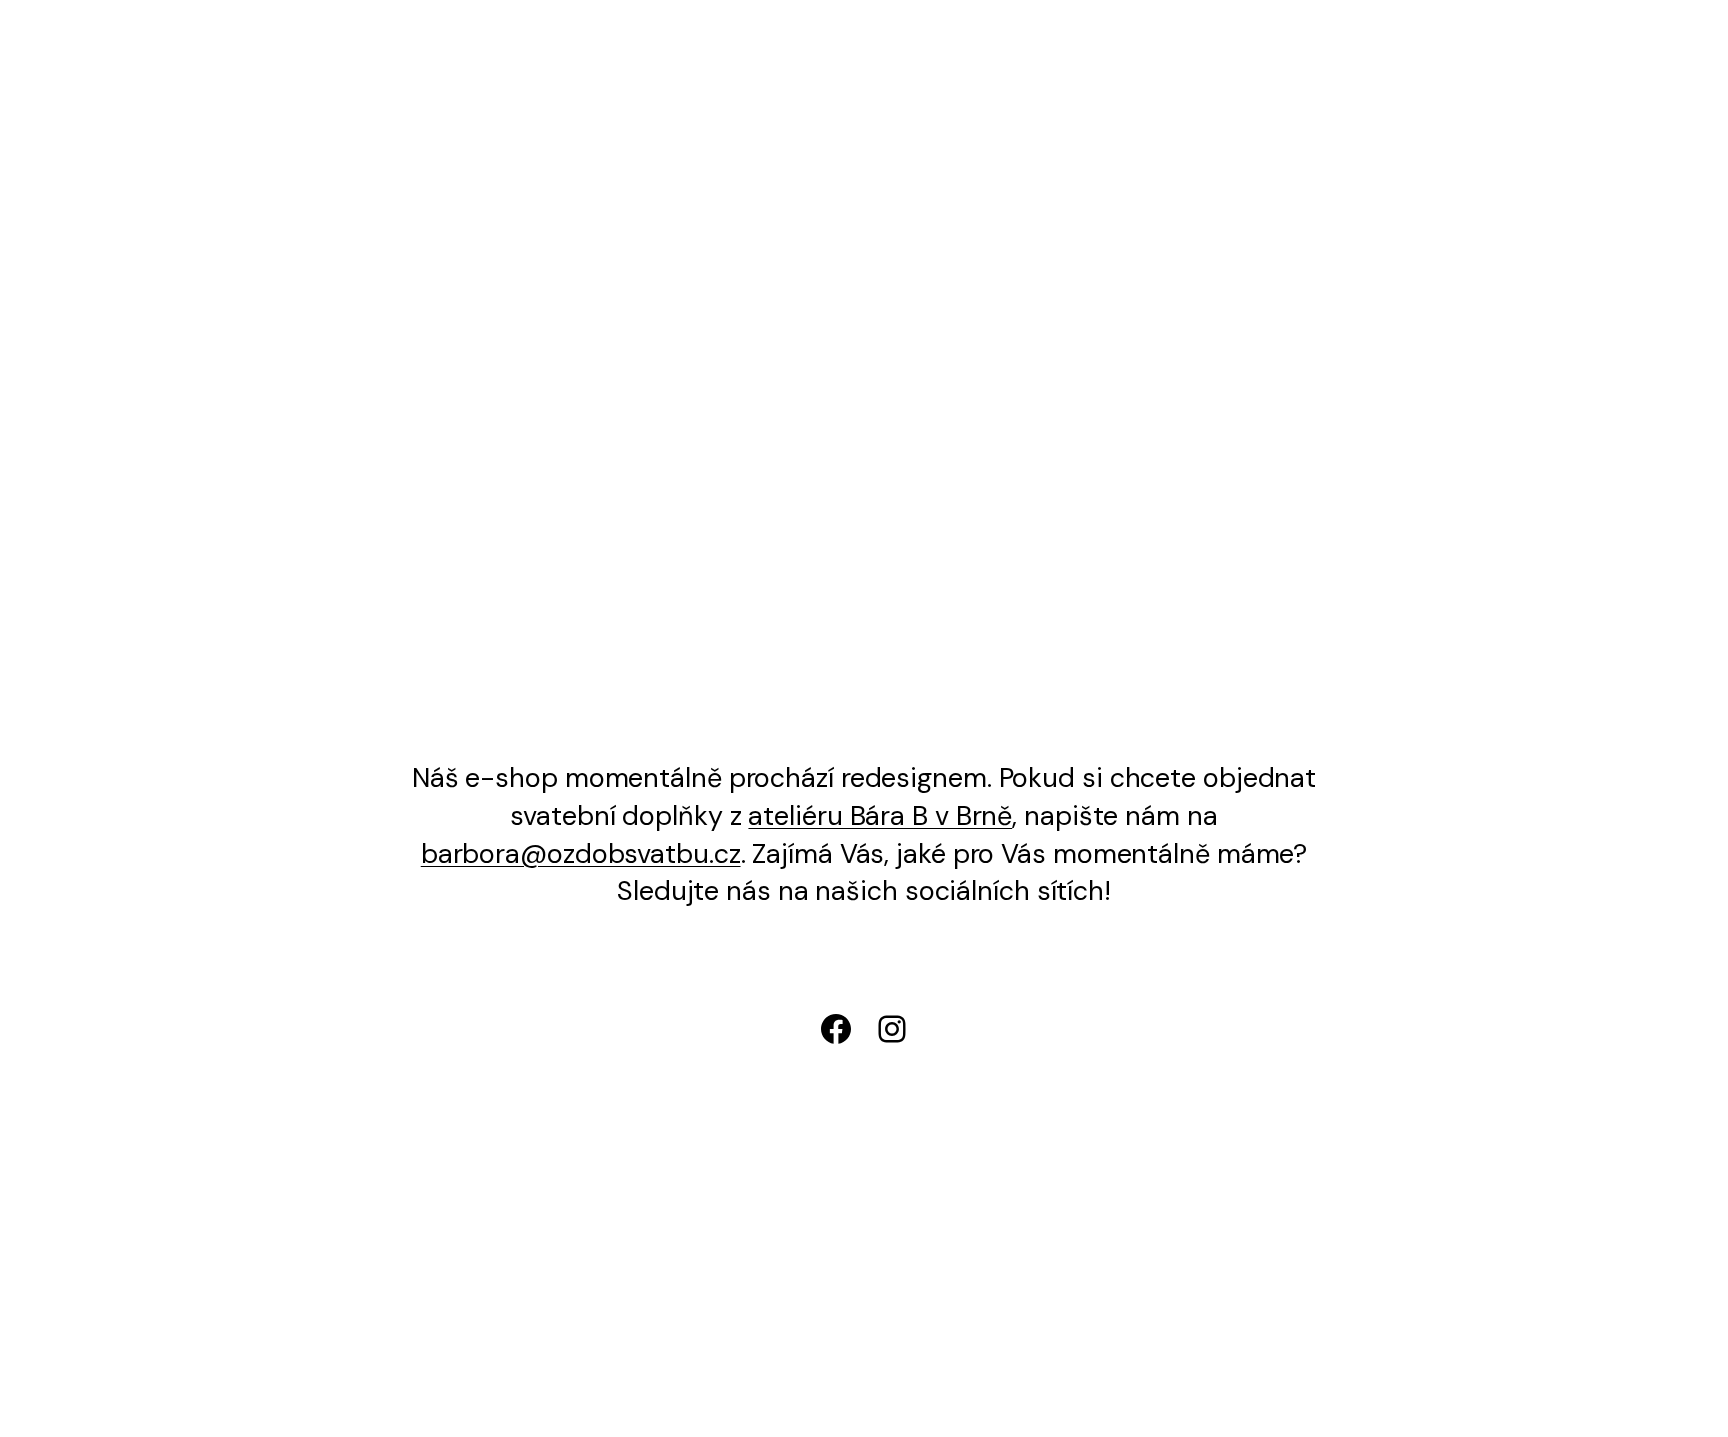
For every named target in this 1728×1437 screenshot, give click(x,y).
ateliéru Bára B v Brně (880, 815)
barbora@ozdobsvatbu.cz (581, 853)
